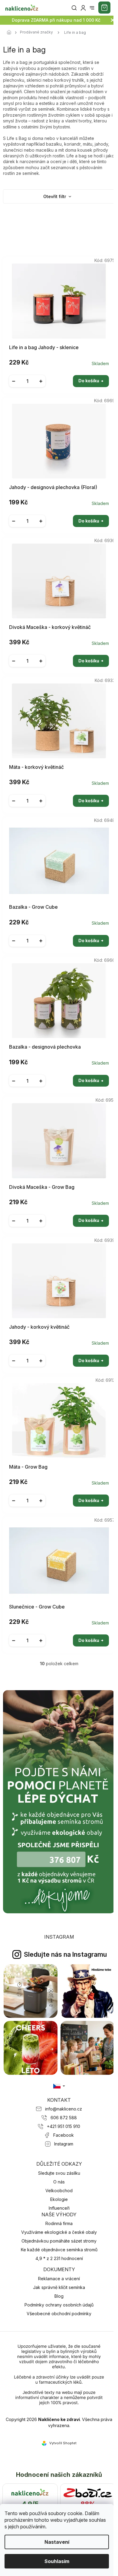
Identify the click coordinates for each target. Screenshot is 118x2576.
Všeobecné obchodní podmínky (59, 2314)
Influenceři (59, 2208)
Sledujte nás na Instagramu (65, 1954)
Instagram (64, 2144)
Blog (59, 2296)
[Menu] (92, 8)
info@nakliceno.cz (64, 2109)
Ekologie (59, 2199)
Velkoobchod (59, 2191)
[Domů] (11, 33)
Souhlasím (57, 2561)
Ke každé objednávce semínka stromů (59, 2250)
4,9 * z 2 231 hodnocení (59, 2258)
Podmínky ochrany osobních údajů (59, 2305)
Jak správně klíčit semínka (59, 2287)
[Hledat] (74, 8)
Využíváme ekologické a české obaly (59, 2232)
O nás (59, 2182)
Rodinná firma (59, 2223)
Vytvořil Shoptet (63, 2443)
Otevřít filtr (55, 196)
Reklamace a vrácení (59, 2279)
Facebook (64, 2135)
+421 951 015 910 (64, 2126)
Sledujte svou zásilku (59, 2173)
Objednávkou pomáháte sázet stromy (59, 2241)
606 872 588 (64, 2118)
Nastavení (57, 2542)
